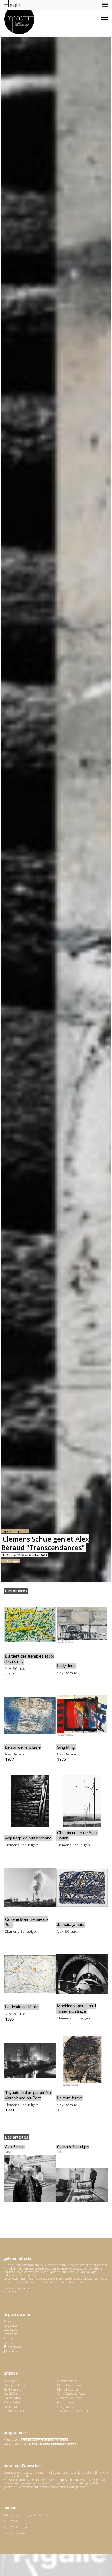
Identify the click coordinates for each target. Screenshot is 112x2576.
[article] (30, 1637)
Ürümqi (26, 2291)
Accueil (8, 2321)
